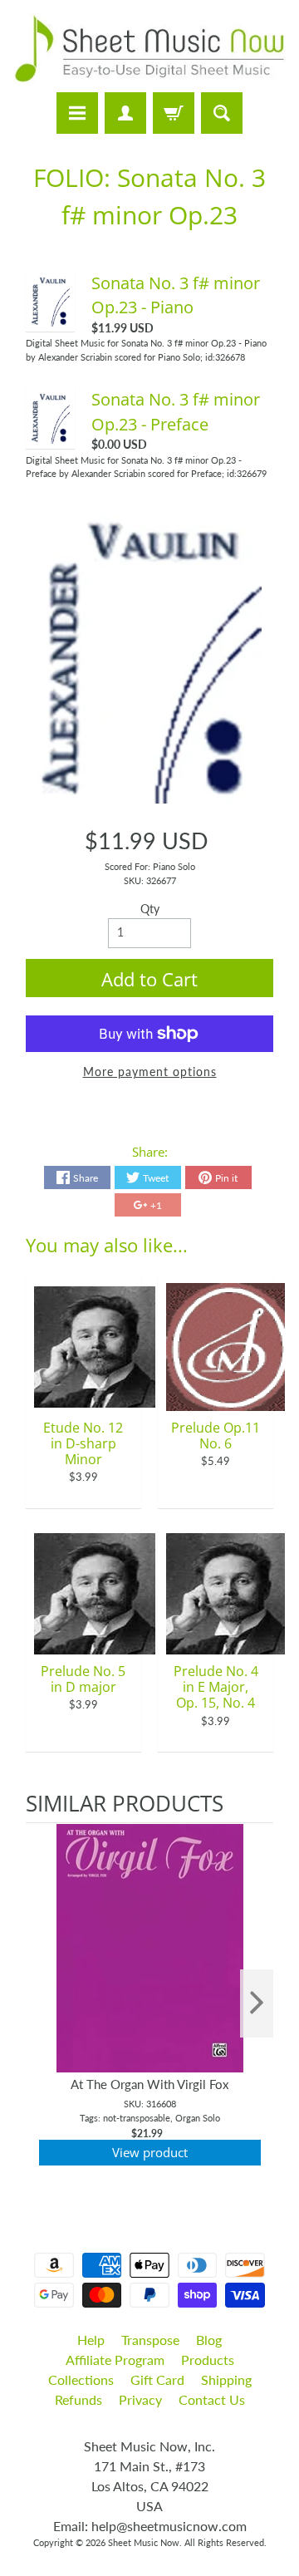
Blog (209, 2340)
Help (91, 2340)
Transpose (150, 2340)
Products (208, 2360)
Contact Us (212, 2399)
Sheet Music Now (144, 2542)
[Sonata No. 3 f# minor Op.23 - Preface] (51, 435)
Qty (150, 909)
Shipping (226, 2379)
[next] (257, 2004)
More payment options (150, 1072)
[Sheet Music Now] (149, 49)
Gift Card (157, 2379)
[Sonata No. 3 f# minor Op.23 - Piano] (51, 318)
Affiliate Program (115, 2360)
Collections (81, 2379)
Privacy (140, 2399)
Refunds (78, 2399)
